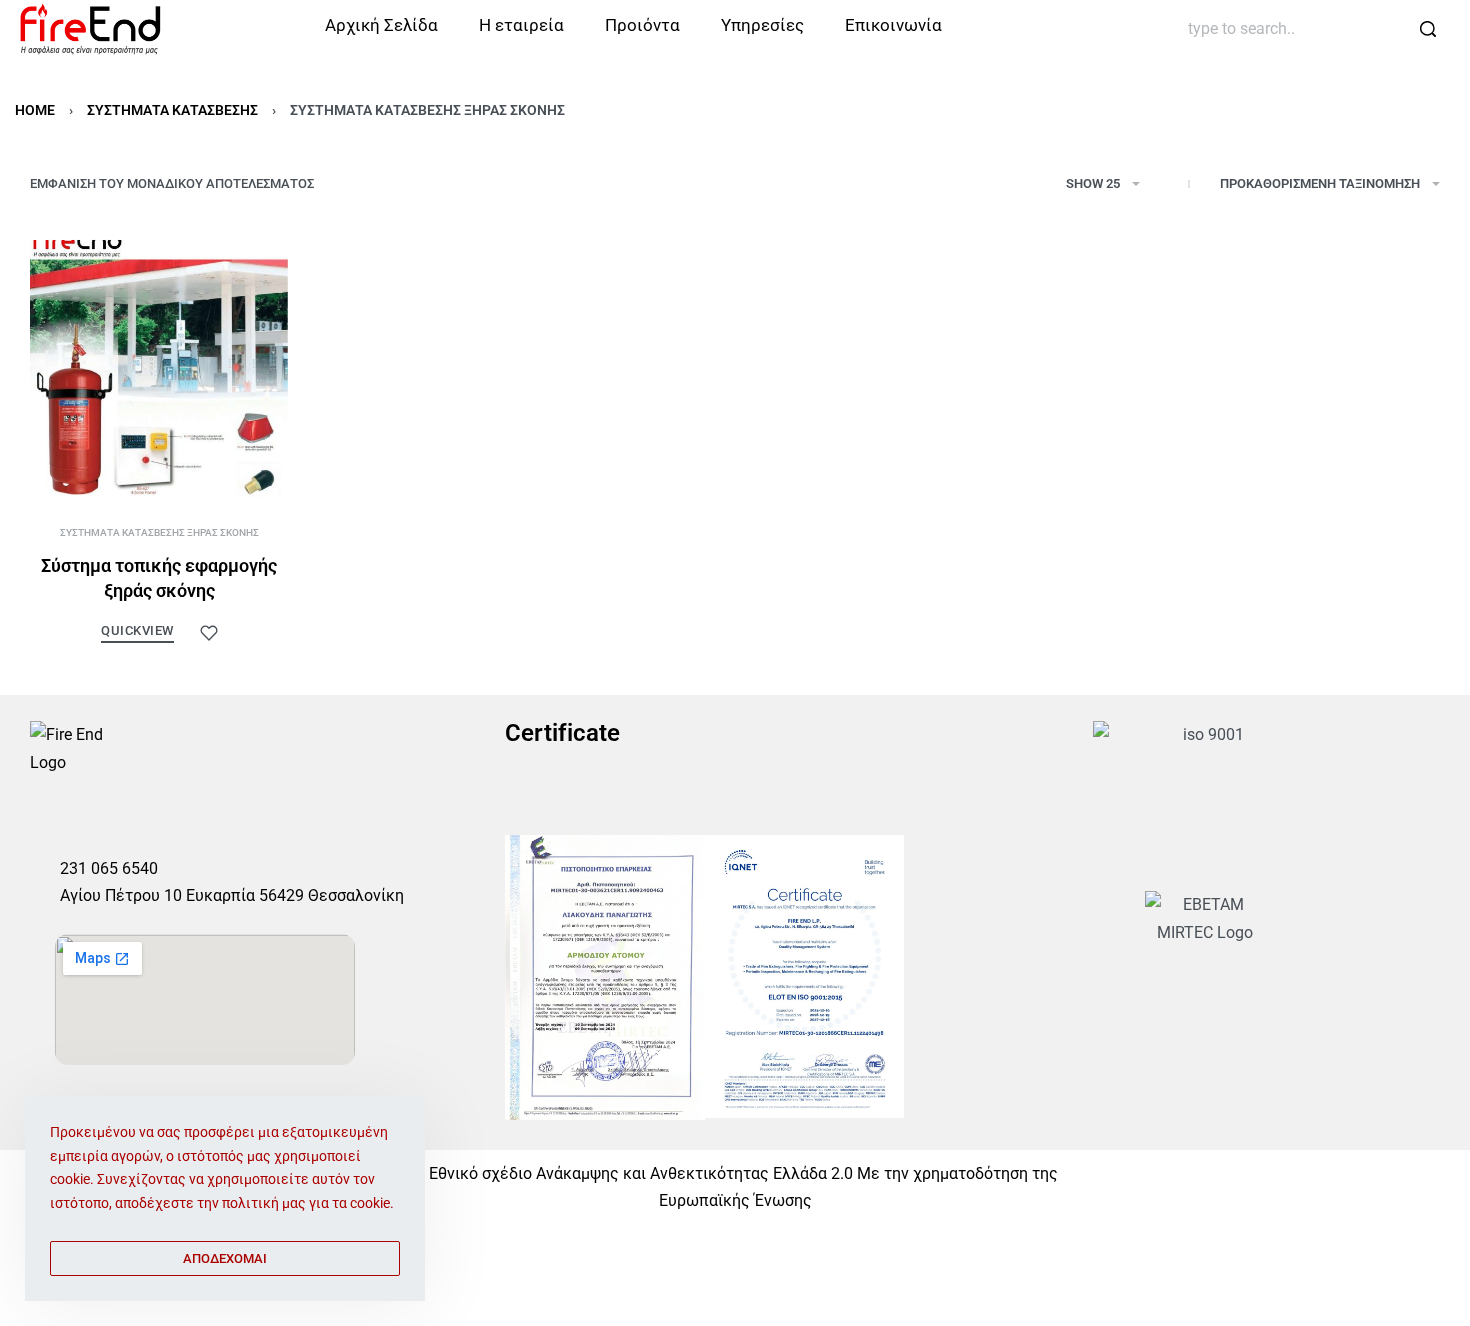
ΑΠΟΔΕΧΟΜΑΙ (225, 1258)
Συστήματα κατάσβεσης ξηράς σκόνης (159, 533)
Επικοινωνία (893, 25)
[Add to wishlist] (209, 633)
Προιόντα (642, 25)
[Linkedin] (184, 822)
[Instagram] (90, 822)
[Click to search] (1427, 29)
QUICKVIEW (137, 630)
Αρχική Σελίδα (381, 25)
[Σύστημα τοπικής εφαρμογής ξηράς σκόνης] (159, 369)
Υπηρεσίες (762, 25)
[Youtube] (137, 822)
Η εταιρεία (521, 25)
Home (35, 110)
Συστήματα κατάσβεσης (172, 110)
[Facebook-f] (43, 822)
